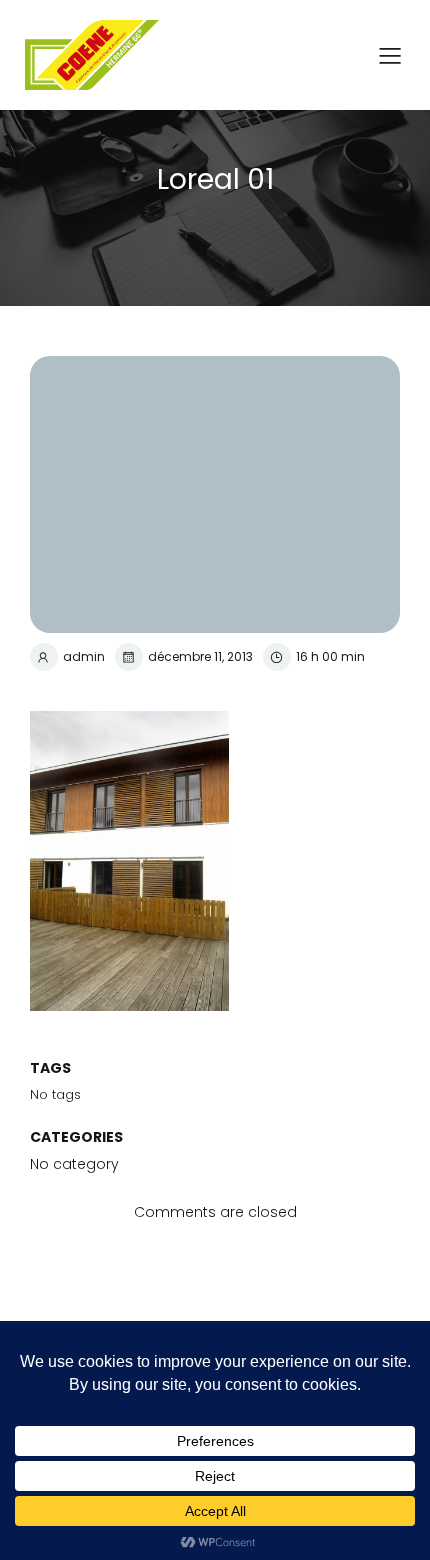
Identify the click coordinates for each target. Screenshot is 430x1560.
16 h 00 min (330, 656)
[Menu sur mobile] (390, 55)
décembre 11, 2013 (200, 656)
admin (84, 656)
